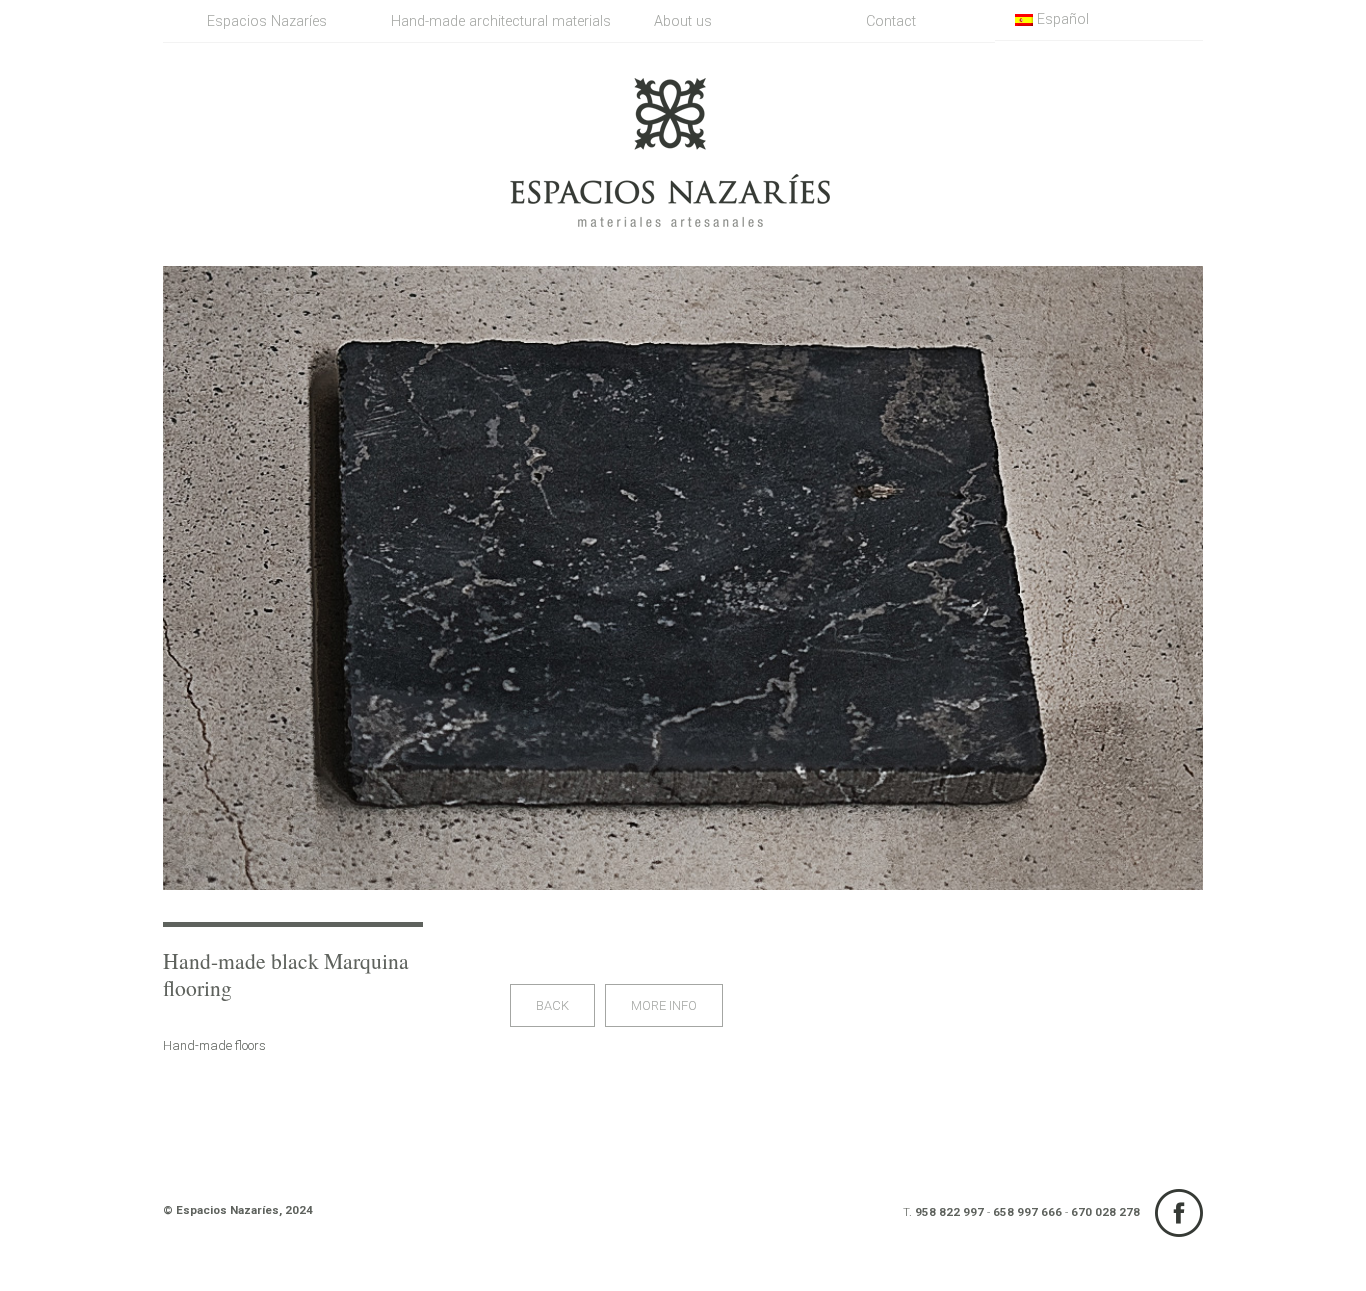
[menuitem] (1099, 20)
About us (683, 21)
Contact (891, 21)
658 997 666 (1027, 1212)
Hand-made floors (214, 1045)
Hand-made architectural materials (485, 21)
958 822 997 (949, 1212)
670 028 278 (1105, 1212)
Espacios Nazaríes (267, 21)
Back (552, 1005)
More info (664, 1005)
